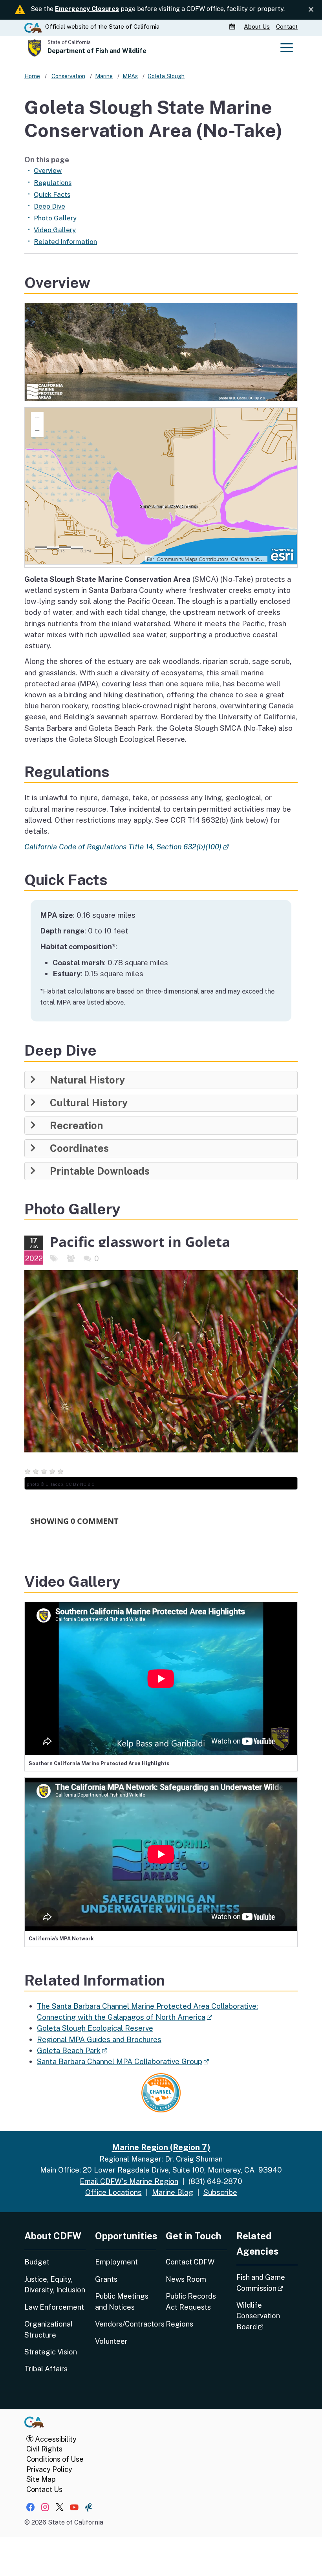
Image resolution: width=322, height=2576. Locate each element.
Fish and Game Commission (267, 2283)
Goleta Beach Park (72, 2050)
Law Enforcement (54, 2307)
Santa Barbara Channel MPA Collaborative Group (123, 2061)
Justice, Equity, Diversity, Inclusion (55, 2284)
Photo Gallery (55, 218)
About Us (257, 27)
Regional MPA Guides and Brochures (99, 2039)
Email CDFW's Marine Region (129, 2181)
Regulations (53, 183)
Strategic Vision (51, 2352)
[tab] (161, 1080)
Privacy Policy (49, 2469)
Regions (179, 2324)
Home (32, 76)
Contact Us (44, 2489)
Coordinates (79, 1148)
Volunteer (111, 2341)
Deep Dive (49, 206)
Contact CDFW (190, 2262)
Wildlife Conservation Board (267, 2316)
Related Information (65, 242)
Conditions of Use (55, 2459)
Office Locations (113, 2192)
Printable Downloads (100, 1171)
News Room (186, 2279)
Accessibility (55, 2439)
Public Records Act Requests (191, 2301)
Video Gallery (55, 230)
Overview (48, 171)
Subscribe (220, 2192)
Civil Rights (44, 2449)
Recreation (76, 1126)
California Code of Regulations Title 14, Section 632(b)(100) (126, 847)
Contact (287, 27)
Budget (37, 2262)
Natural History (87, 1080)
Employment (116, 2262)
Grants (106, 2279)
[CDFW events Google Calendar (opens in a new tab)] (233, 27)
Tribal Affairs (46, 2369)
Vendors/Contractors (126, 2324)
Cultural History (89, 1103)
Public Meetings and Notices (122, 2301)
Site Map (41, 2479)
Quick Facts (52, 194)
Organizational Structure (48, 2329)
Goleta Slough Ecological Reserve (95, 2028)
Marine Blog (173, 2192)
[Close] (311, 10)
